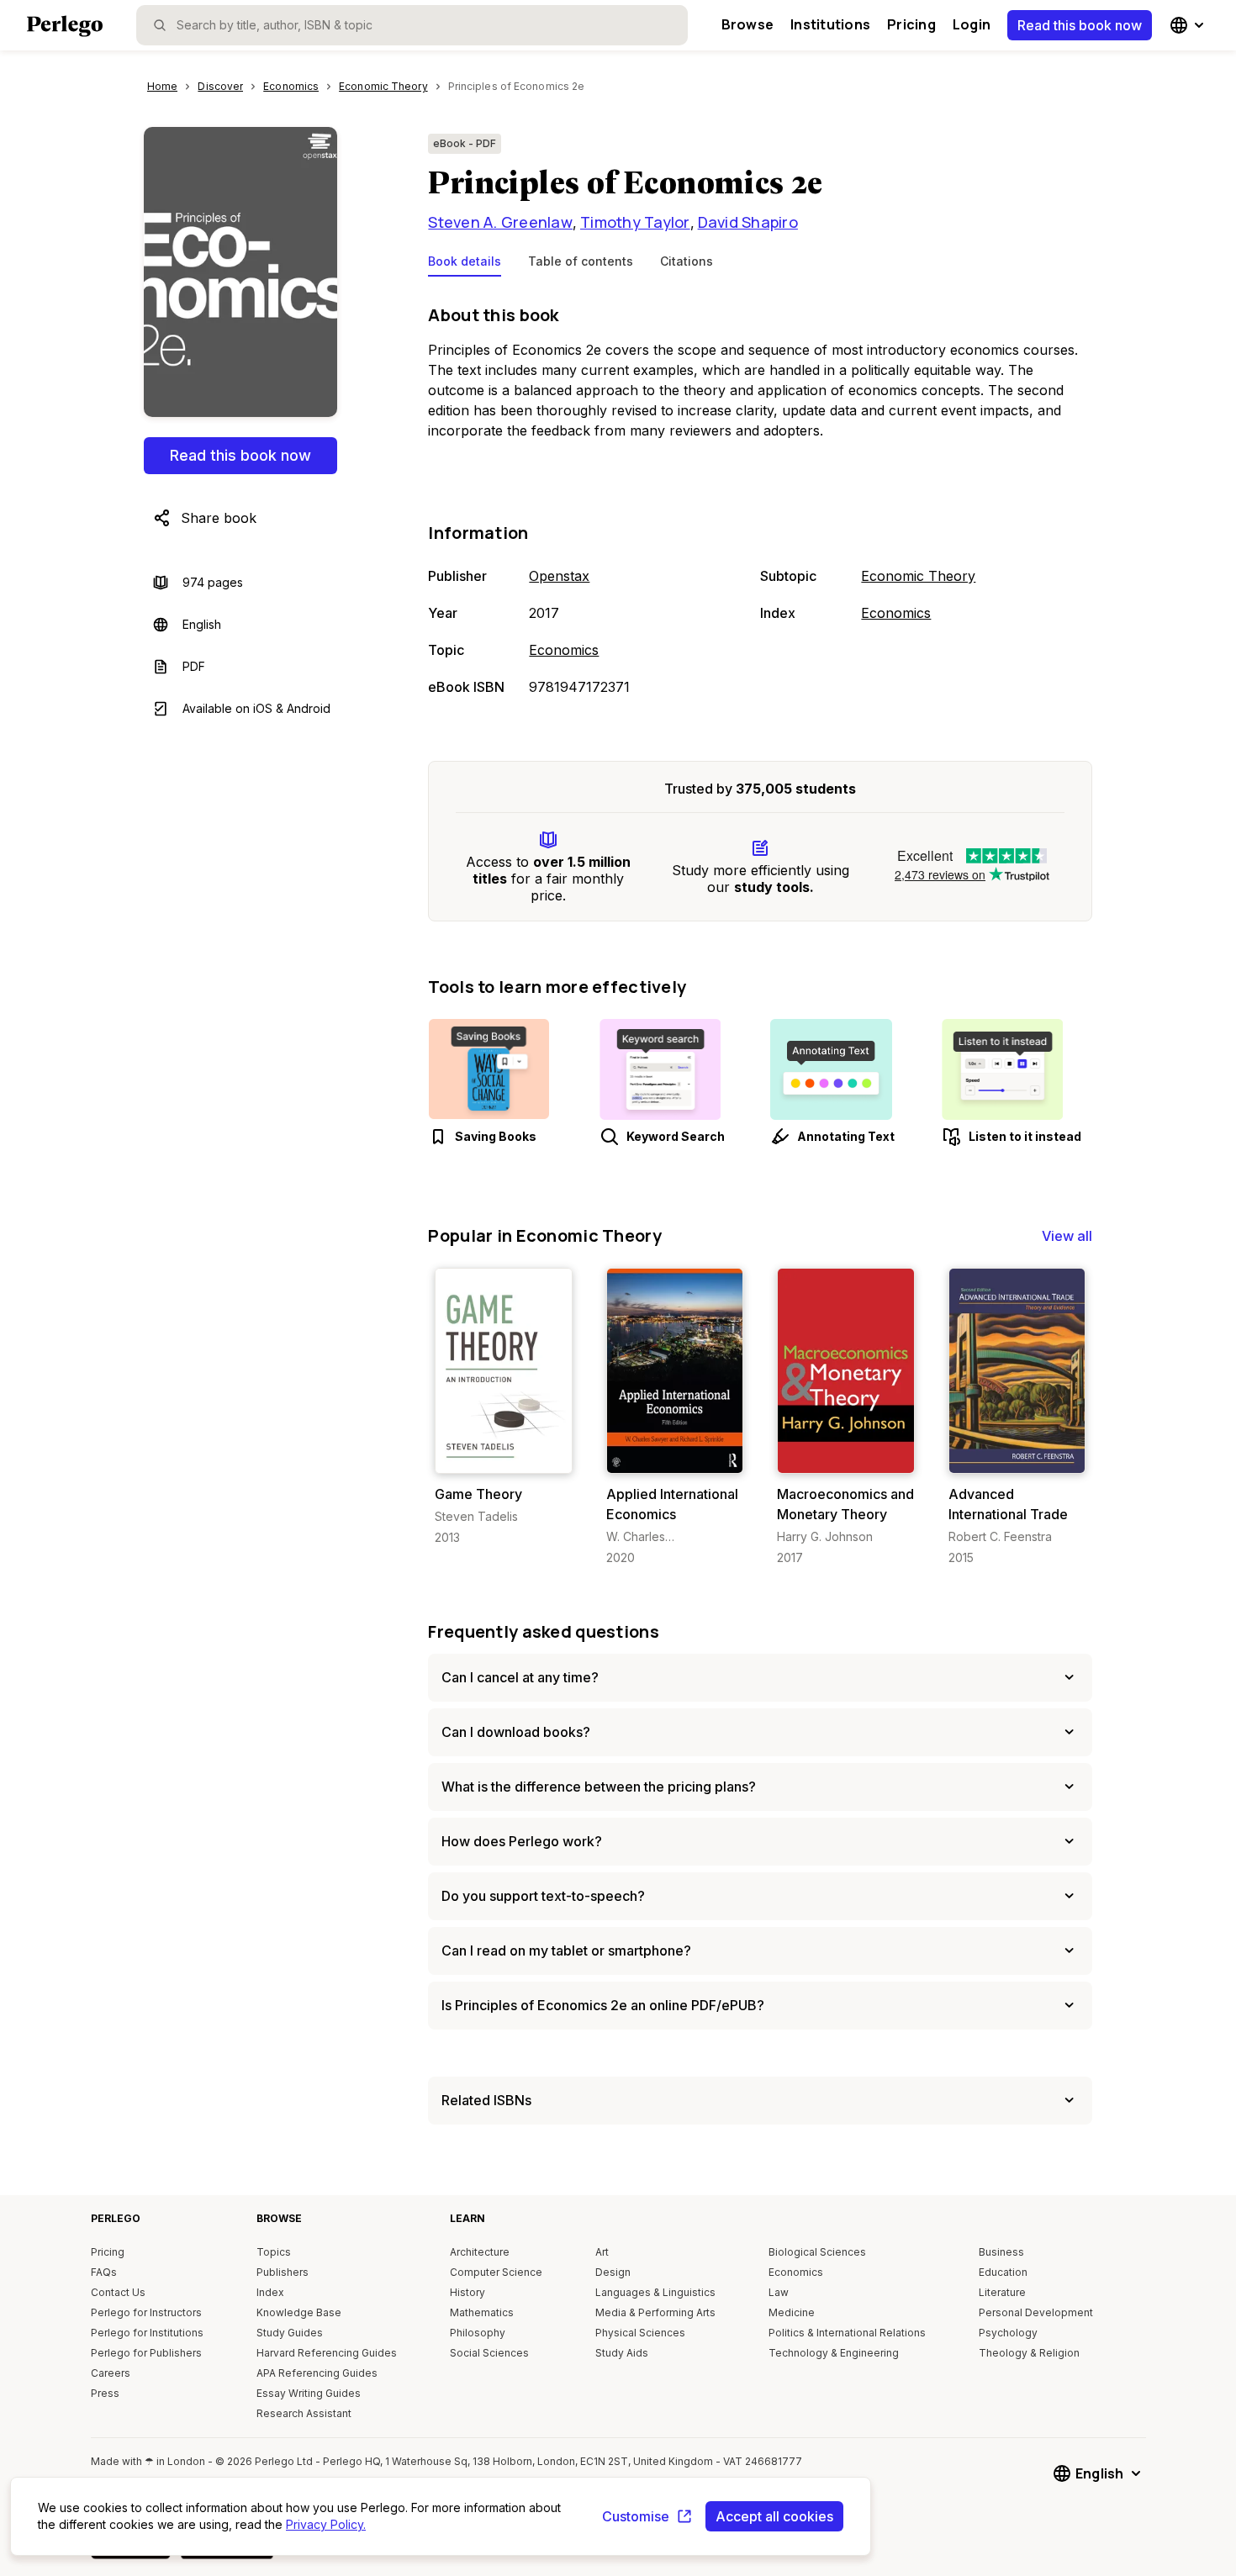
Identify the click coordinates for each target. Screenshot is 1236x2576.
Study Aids (622, 2353)
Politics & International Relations (847, 2333)
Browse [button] (747, 24)
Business (1001, 2252)
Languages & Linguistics (655, 2292)
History (467, 2292)
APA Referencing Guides (317, 2373)
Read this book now (1080, 25)
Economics (564, 650)
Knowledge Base (299, 2312)
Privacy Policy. (326, 2524)
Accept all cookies (774, 2516)
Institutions (830, 24)
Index (270, 2292)
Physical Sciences (640, 2333)
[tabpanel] (760, 502)
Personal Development (1036, 2312)
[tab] (465, 265)
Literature (1002, 2292)
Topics (274, 2252)
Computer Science (496, 2272)
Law (779, 2292)
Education (1003, 2272)
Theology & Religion (1029, 2353)
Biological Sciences (817, 2252)
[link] (503, 1407)
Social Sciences (489, 2353)
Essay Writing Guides (309, 2393)
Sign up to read (504, 1457)
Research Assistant (304, 2413)
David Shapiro (748, 222)
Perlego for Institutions (147, 2333)
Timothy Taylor (635, 222)
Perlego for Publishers (146, 2353)
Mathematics (482, 2312)
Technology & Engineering (834, 2353)
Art (602, 2252)
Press (105, 2393)
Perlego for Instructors (146, 2312)
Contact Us (118, 2292)
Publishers (283, 2272)
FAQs (104, 2272)
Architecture (480, 2252)
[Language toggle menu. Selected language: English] (1189, 25)
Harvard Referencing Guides (327, 2353)
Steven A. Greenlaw (500, 222)
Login (972, 24)
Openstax (559, 576)
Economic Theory (918, 576)
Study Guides (290, 2333)
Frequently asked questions (544, 1631)
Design (613, 2272)
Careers (111, 2373)
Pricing (911, 24)
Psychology (1008, 2333)
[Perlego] (65, 28)
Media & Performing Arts (655, 2312)
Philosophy (478, 2333)
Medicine (792, 2312)
